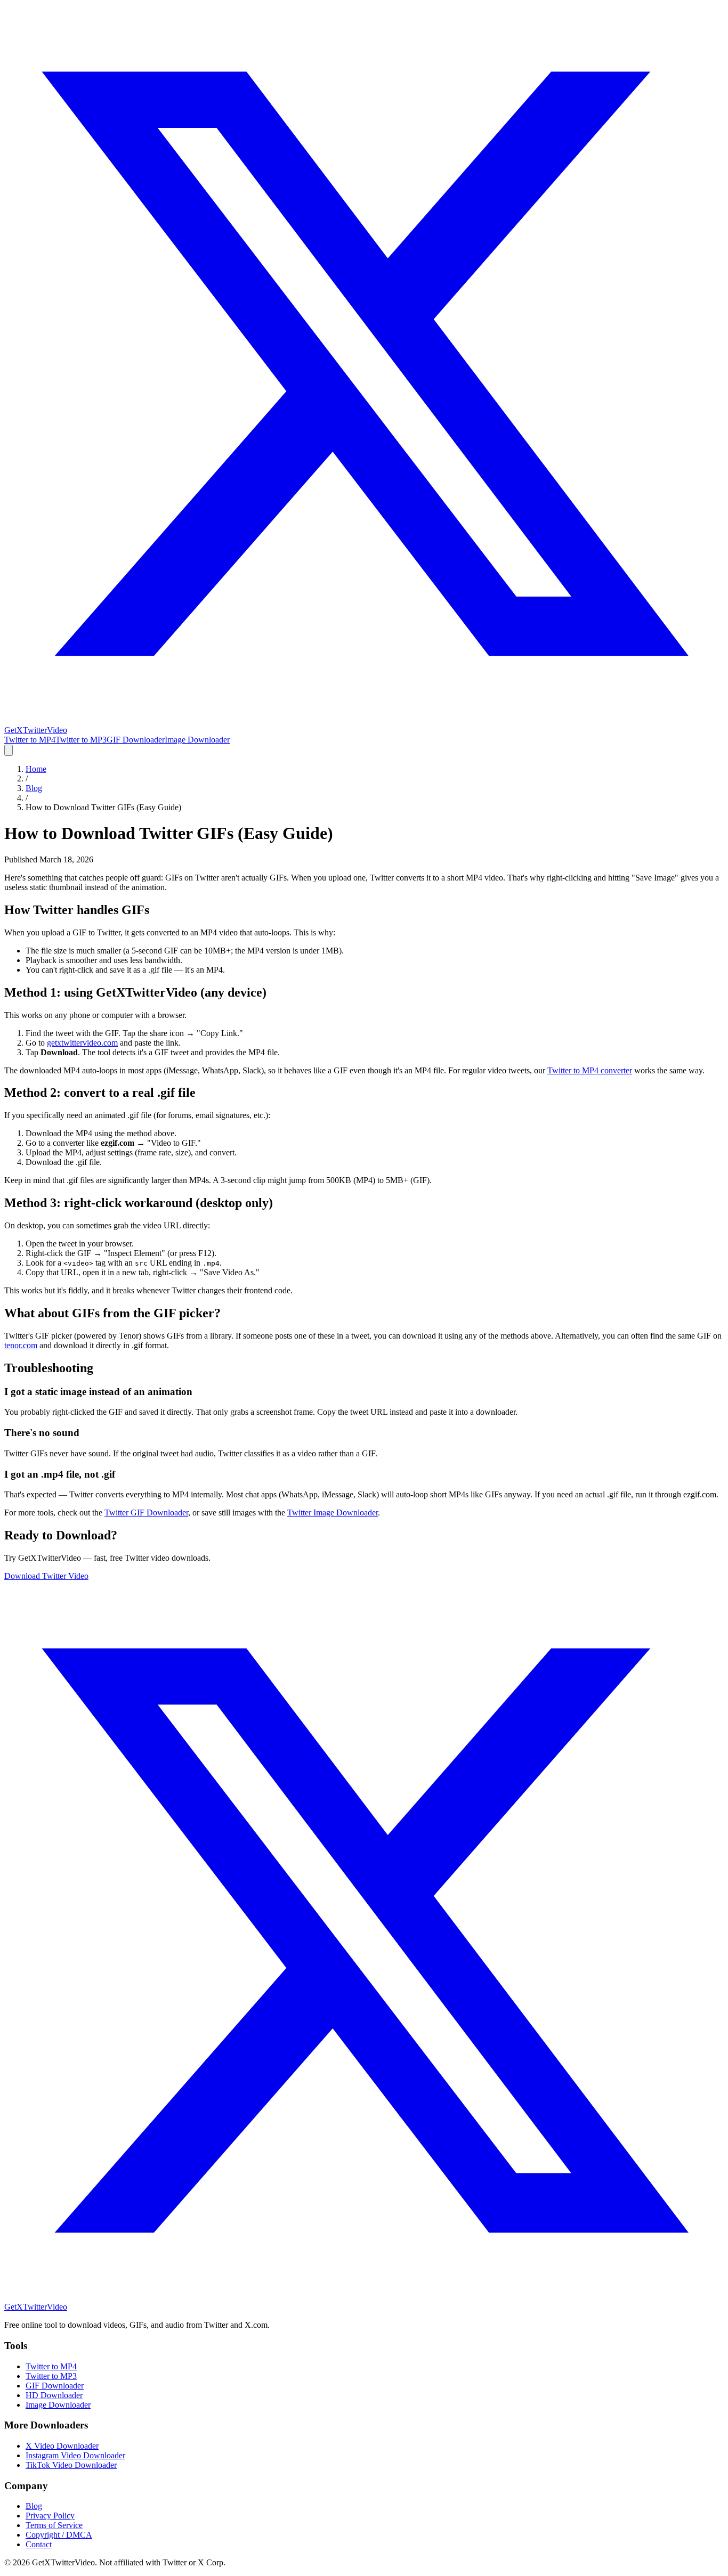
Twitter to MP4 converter (590, 1070)
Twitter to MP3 (81, 740)
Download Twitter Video (46, 1576)
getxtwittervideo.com (82, 1043)
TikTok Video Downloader (71, 2465)
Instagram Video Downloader (75, 2455)
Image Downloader (197, 740)
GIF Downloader (136, 740)
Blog (34, 788)
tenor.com (21, 1345)
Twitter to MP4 (30, 740)
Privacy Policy (50, 2516)
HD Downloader (54, 2395)
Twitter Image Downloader (333, 1513)
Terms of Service (54, 2525)
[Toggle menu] (9, 750)
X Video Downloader (62, 2446)
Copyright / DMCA (59, 2535)
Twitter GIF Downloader (146, 1513)
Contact (39, 2544)
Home (36, 769)
